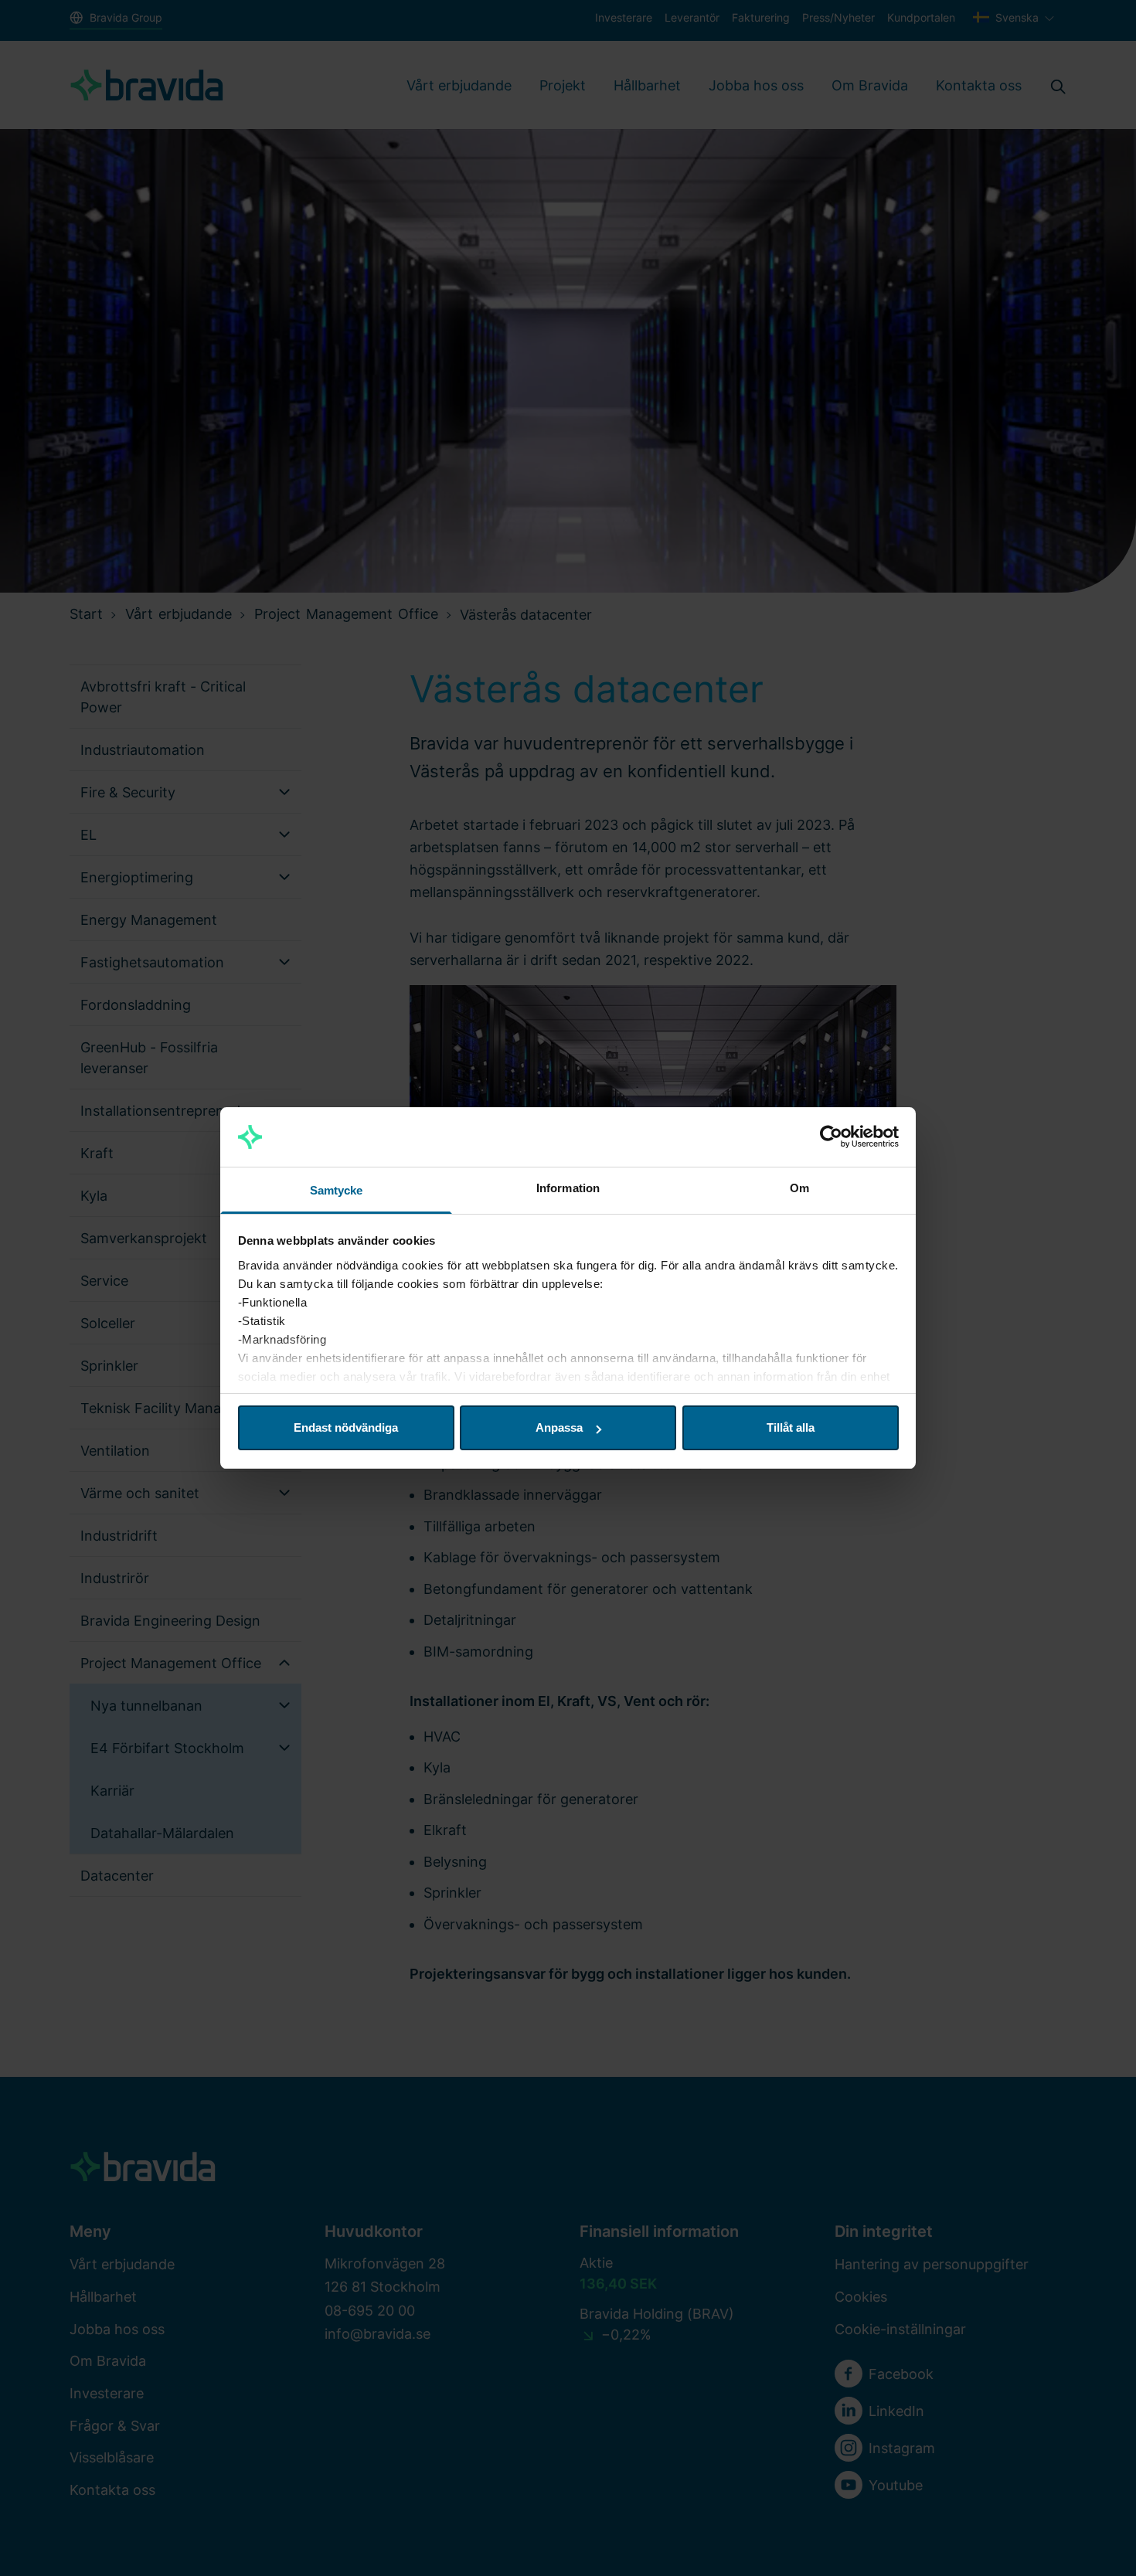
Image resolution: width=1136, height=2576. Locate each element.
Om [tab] (799, 1188)
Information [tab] (568, 1188)
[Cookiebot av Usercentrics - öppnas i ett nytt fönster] (831, 1137)
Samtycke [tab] (337, 1190)
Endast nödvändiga (346, 1427)
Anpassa (559, 1427)
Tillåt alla (791, 1427)
